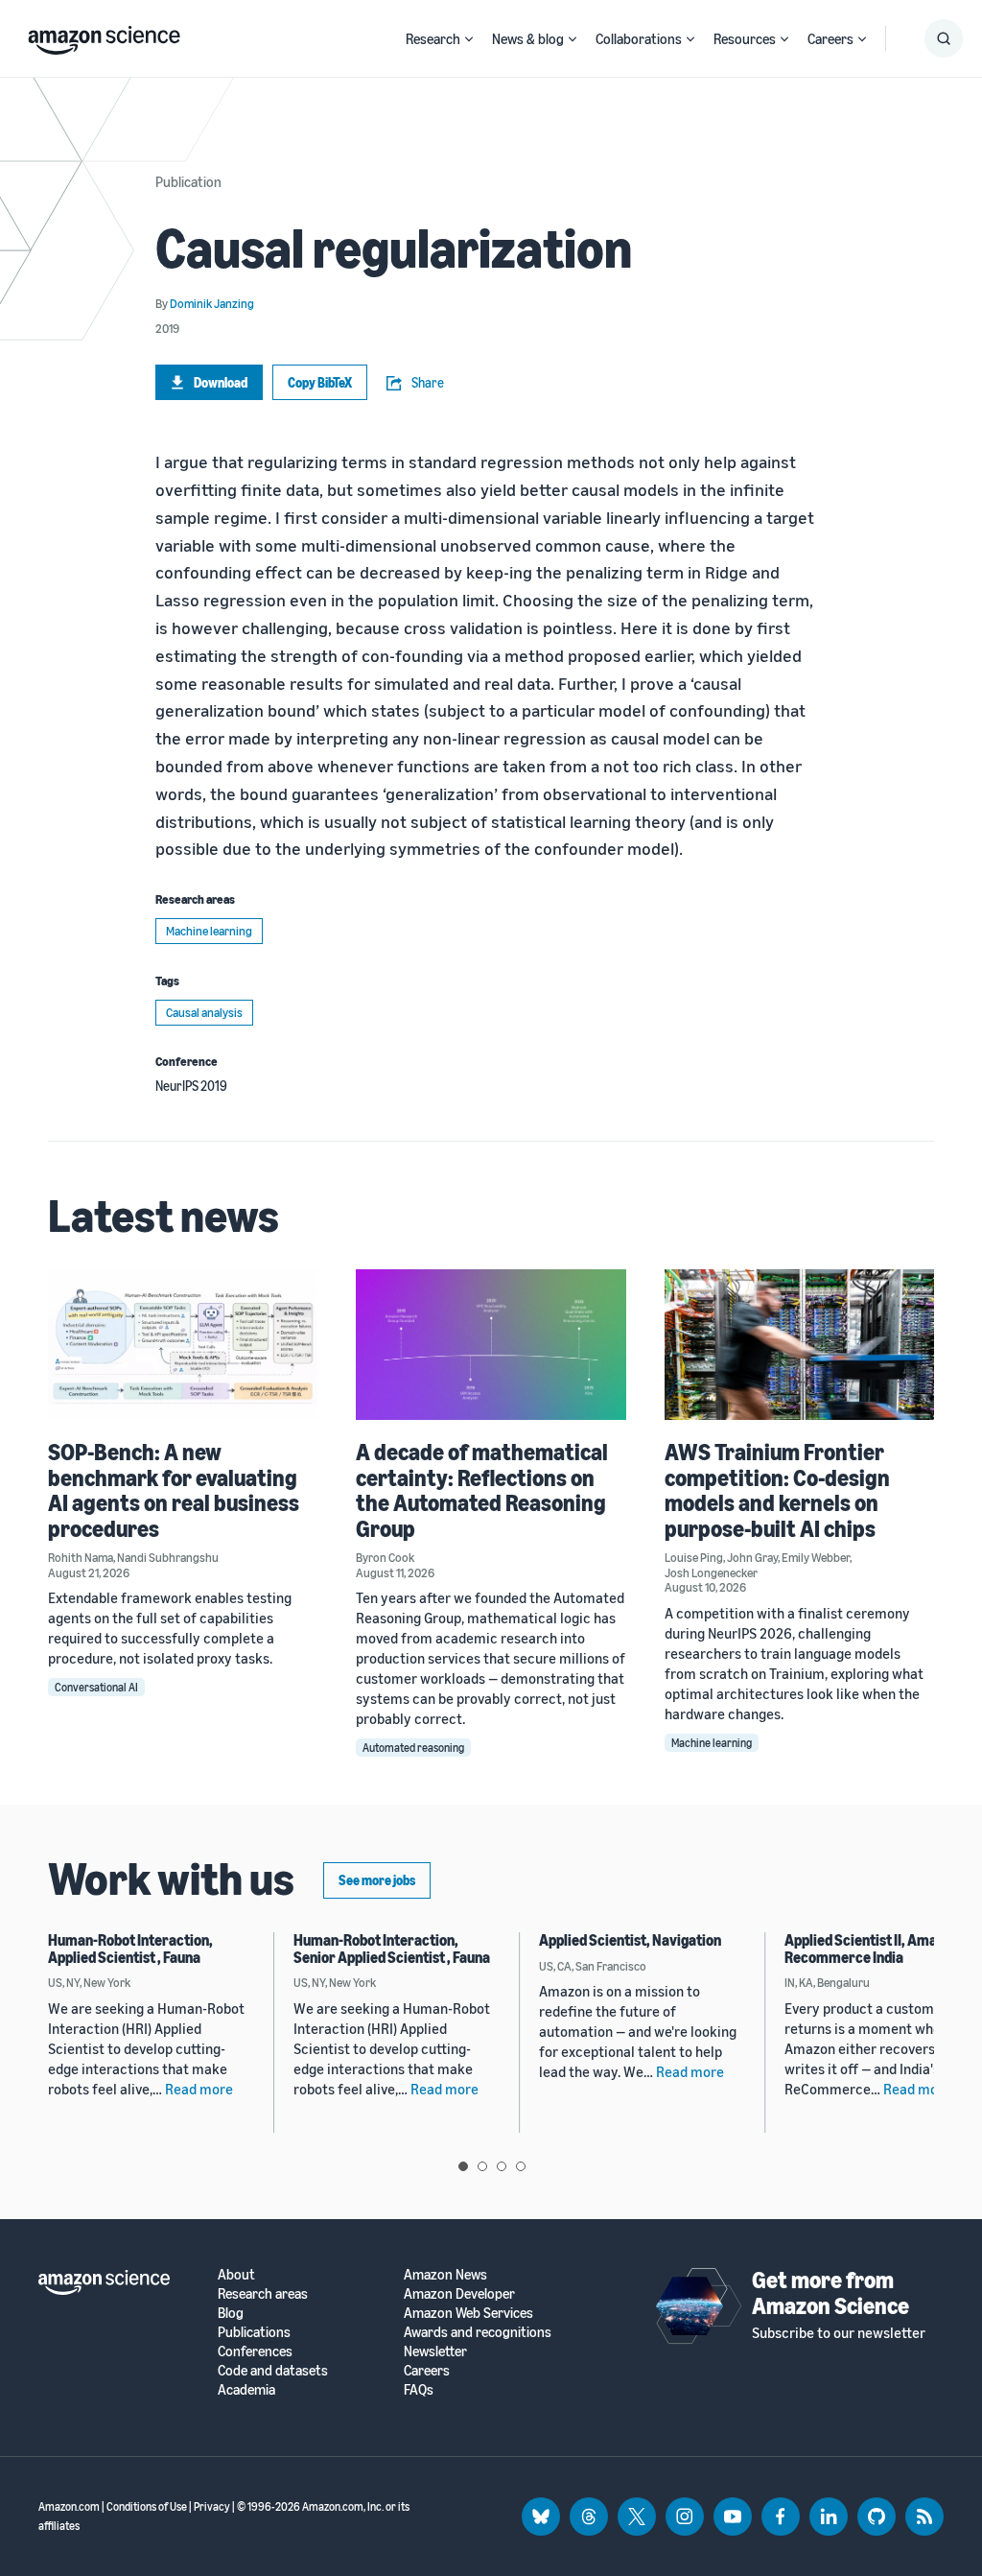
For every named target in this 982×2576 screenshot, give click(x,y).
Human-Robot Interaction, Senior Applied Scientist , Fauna (392, 1949)
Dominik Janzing (212, 303)
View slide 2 (482, 2166)
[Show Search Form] (944, 38)
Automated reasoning (413, 1748)
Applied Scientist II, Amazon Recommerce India (872, 1949)
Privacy (212, 2506)
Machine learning (209, 931)
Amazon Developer (459, 2293)
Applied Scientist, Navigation (630, 1940)
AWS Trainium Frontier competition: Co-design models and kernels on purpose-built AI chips (777, 1489)
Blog (231, 2313)
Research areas (263, 2293)
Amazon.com (69, 2506)
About (236, 2274)
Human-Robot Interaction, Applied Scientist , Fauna (130, 1949)
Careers (830, 38)
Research (433, 38)
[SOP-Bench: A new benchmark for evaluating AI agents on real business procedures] (183, 1345)
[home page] (104, 35)
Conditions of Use (147, 2506)
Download (221, 382)
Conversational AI (96, 1687)
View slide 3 (502, 2166)
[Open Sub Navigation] (469, 39)
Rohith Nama (81, 1557)
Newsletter (435, 2351)
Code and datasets (273, 2370)
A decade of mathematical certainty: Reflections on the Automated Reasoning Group (482, 1489)
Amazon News (445, 2274)
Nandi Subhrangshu (168, 1557)
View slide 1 (463, 2166)
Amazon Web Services (468, 2313)
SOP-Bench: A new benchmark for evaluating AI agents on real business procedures (174, 1489)
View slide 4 (521, 2166)
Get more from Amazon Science (830, 2292)
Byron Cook (385, 1557)
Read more (199, 2089)
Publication (188, 181)
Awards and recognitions (478, 2332)
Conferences (255, 2351)
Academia (246, 2389)
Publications (254, 2332)
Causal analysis (204, 1012)
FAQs (419, 2389)
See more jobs (377, 1880)
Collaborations (639, 38)
